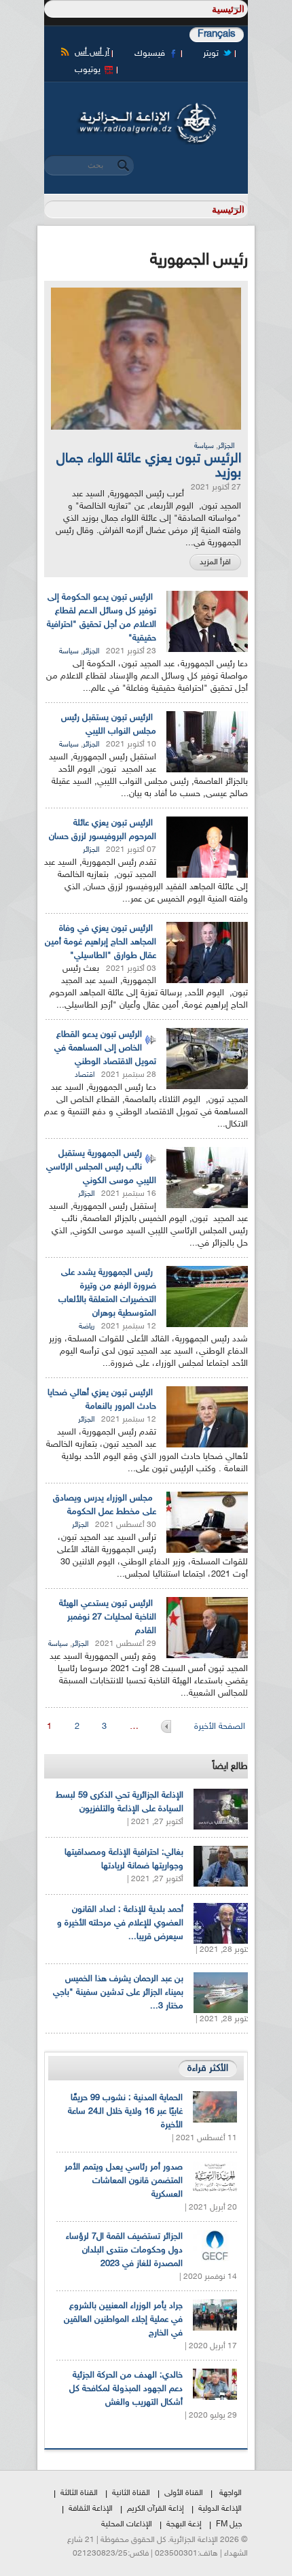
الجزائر (226, 446)
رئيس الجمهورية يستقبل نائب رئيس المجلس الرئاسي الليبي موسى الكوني (101, 1167)
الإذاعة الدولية (220, 2509)
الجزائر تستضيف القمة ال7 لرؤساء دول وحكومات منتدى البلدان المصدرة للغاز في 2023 (124, 2250)
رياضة (87, 1327)
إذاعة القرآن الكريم (156, 2509)
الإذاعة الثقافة (91, 2509)
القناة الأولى (184, 2493)
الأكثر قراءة (208, 2068)
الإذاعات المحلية (127, 2524)
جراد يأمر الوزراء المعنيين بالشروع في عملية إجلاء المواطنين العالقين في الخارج (123, 2320)
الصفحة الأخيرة (220, 1727)
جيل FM (229, 2524)
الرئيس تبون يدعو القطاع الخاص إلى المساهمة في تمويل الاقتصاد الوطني (105, 1048)
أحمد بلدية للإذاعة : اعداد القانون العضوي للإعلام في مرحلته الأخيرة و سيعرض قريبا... (120, 1923)
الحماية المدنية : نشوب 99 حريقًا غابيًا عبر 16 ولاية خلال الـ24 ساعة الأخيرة (125, 2112)
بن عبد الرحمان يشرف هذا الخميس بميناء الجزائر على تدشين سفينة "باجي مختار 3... (118, 1993)
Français (217, 34)
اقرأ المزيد (215, 562)
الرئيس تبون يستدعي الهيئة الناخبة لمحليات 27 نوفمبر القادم (108, 1617)
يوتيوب (88, 70)
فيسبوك (150, 54)
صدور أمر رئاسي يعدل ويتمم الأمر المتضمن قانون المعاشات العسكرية (124, 2181)
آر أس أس (92, 52)
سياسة (204, 446)
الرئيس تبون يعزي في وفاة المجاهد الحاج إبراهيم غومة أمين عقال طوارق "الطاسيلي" (101, 942)
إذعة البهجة (184, 2524)
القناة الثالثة (79, 2493)
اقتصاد (85, 1075)
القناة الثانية (131, 2493)
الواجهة (231, 2493)
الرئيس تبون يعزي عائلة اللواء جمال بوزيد (149, 466)
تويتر (211, 54)
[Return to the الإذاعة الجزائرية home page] (146, 107)
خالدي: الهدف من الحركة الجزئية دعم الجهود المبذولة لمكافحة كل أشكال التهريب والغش (126, 2389)
